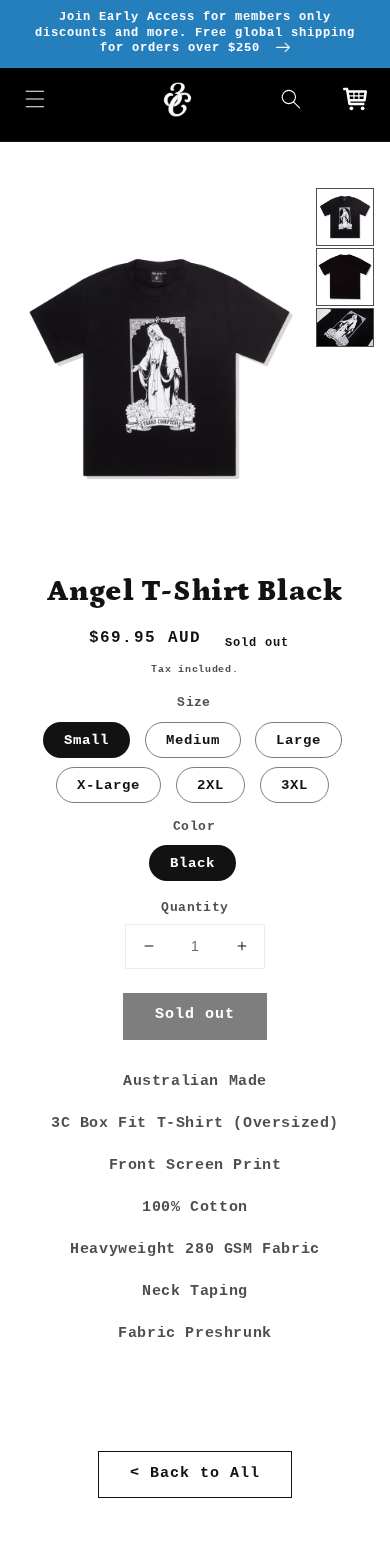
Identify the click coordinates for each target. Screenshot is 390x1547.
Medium (193, 740)
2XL (210, 785)
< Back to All (195, 1473)
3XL (294, 785)
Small (86, 740)
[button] (35, 99)
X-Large (108, 785)
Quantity (194, 907)
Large (298, 740)
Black (192, 863)
